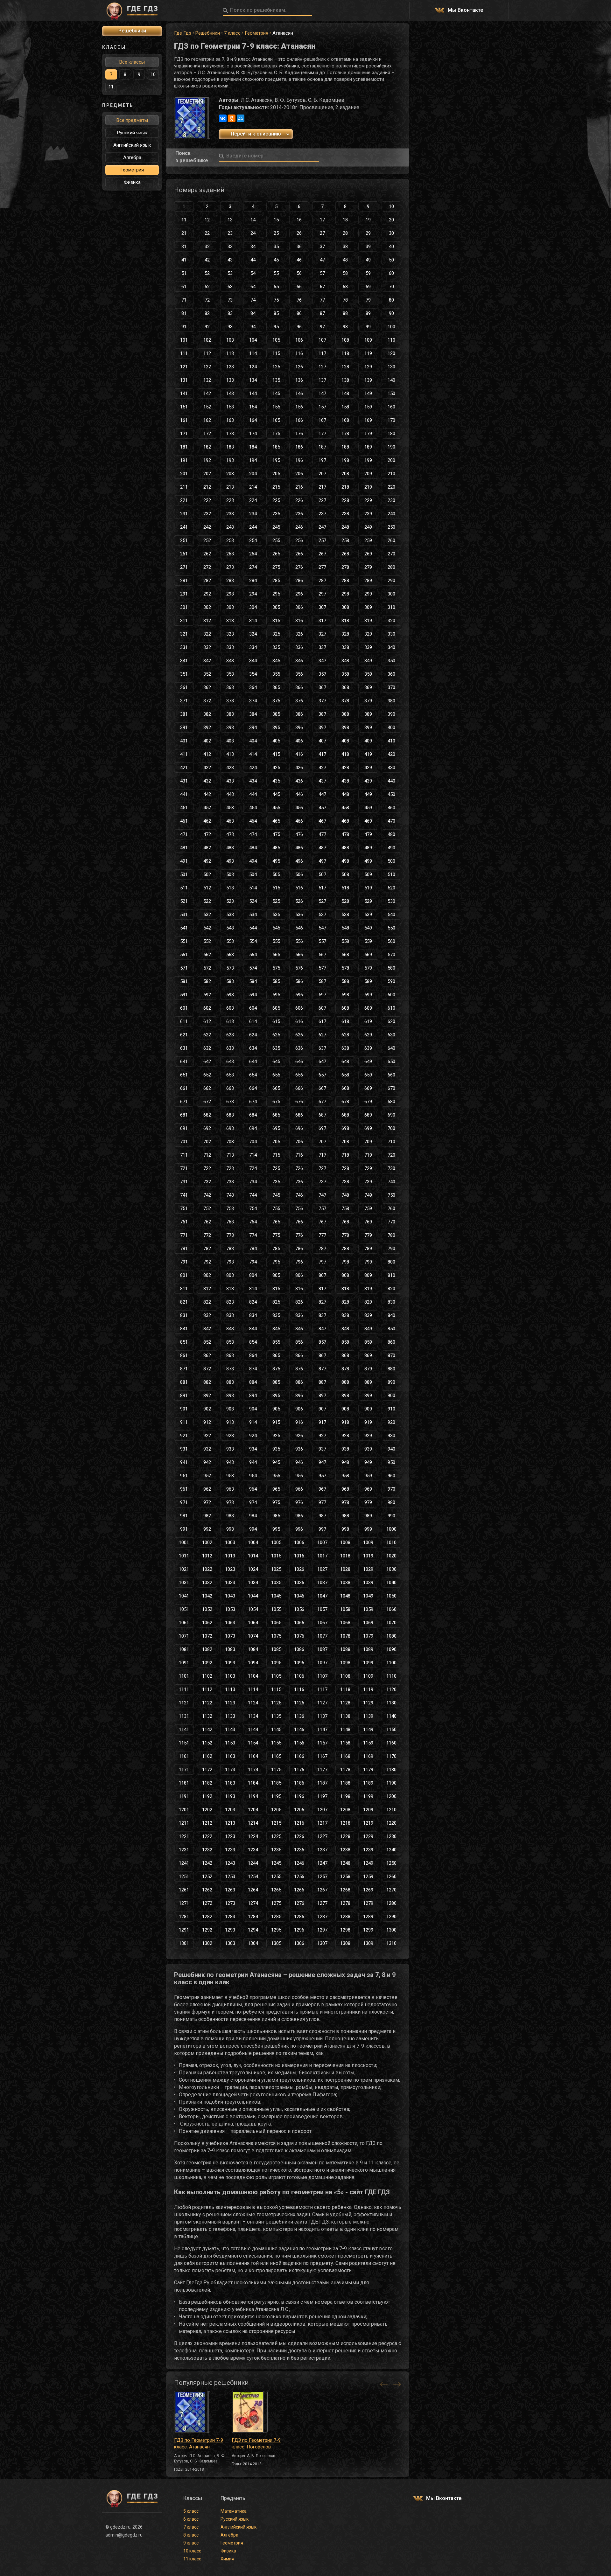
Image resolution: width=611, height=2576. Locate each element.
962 (207, 1489)
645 (276, 1062)
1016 (299, 1556)
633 (230, 1048)
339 (368, 647)
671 (184, 1102)
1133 (230, 1716)
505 (276, 874)
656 (299, 1075)
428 (345, 768)
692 (207, 1128)
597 (322, 995)
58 (345, 273)
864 (253, 1355)
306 (299, 607)
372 (207, 701)
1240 (391, 1850)
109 (368, 340)
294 (253, 594)
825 (276, 1302)
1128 (345, 1703)
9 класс (191, 2543)
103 (230, 340)
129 (368, 367)
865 (276, 1355)
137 (322, 380)
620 (391, 1021)
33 (230, 247)
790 (391, 1249)
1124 (253, 1703)
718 (345, 1155)
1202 (207, 1810)
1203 (230, 1810)
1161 (184, 1756)
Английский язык (132, 145)
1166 (299, 1756)
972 (207, 1502)
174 (253, 434)
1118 (345, 1689)
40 (391, 247)
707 (322, 1142)
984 (253, 1516)
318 (345, 621)
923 (230, 1436)
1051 (184, 1609)
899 (368, 1396)
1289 (368, 1917)
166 (299, 420)
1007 (322, 1542)
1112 (207, 1689)
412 (207, 754)
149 (368, 393)
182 (207, 447)
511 (184, 888)
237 (322, 514)
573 (230, 968)
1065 (276, 1623)
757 (322, 1208)
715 (276, 1155)
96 (299, 327)
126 (299, 367)
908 (345, 1409)
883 (230, 1382)
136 (299, 380)
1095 (276, 1663)
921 (184, 1436)
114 (253, 353)
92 (207, 327)
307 (322, 607)
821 (184, 1302)
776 (299, 1235)
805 (276, 1275)
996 (299, 1529)
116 (299, 353)
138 (345, 380)
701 (184, 1142)
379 (368, 701)
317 (322, 621)
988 (345, 1516)
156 (299, 407)
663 (230, 1088)
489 (368, 848)
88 (345, 313)
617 (322, 1021)
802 (207, 1275)
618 (345, 1021)
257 (322, 540)
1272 (207, 1903)
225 (276, 500)
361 (184, 687)
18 (345, 220)
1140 (391, 1716)
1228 (345, 1836)
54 (253, 273)
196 (299, 460)
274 (253, 567)
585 (276, 981)
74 (253, 300)
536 (299, 915)
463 (230, 821)
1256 (299, 1876)
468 (345, 821)
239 (368, 514)
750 (391, 1195)
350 (391, 661)
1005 (276, 1542)
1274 (253, 1903)
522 (207, 901)
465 (276, 821)
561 (184, 955)
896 (299, 1396)
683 (230, 1115)
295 (276, 594)
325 (276, 634)
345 (276, 661)
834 (253, 1315)
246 (299, 527)
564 (253, 955)
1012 (207, 1556)
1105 (276, 1676)
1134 (253, 1716)
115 (276, 353)
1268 (345, 1890)
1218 (345, 1823)
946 (299, 1462)
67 (322, 287)
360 (391, 674)
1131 (184, 1716)
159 (368, 407)
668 (345, 1088)
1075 (276, 1636)
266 (299, 554)
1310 (391, 1943)
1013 (230, 1556)
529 (368, 901)
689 (368, 1115)
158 (345, 407)
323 (230, 634)
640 (391, 1048)
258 (345, 540)
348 (345, 661)
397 (322, 728)
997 (322, 1529)
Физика (132, 182)
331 (184, 647)
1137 (322, 1716)
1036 (299, 1583)
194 (253, 460)
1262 (207, 1890)
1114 (253, 1689)
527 (322, 901)
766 (299, 1222)
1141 (184, 1730)
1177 (322, 1770)
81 (184, 313)
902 (207, 1409)
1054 (253, 1609)
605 (276, 1008)
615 (276, 1021)
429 (368, 768)
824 (253, 1302)
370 (391, 687)
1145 (276, 1730)
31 (184, 247)
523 (230, 901)
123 (230, 367)
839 (368, 1315)
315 (276, 621)
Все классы (132, 62)
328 (345, 634)
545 (276, 928)
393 (230, 728)
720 (391, 1155)
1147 (322, 1730)
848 (345, 1329)
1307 (322, 1943)
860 (391, 1342)
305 (276, 607)
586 (299, 981)
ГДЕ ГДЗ (132, 10)
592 (207, 995)
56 (299, 273)
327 (322, 634)
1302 (207, 1943)
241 (184, 527)
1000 (391, 1529)
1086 (299, 1649)
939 (368, 1449)
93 (230, 327)
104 (253, 340)
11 (184, 220)
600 (391, 995)
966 (299, 1489)
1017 (322, 1556)
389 (368, 714)
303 (230, 607)
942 (207, 1462)
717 (322, 1155)
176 (299, 434)
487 (322, 848)
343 (230, 661)
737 (322, 1182)
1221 (184, 1836)
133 (230, 380)
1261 (184, 1890)
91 (184, 327)
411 (184, 754)
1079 (368, 1636)
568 (345, 955)
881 (184, 1382)
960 (391, 1476)
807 (322, 1275)
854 (253, 1342)
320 (391, 621)
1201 (184, 1810)
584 (253, 981)
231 (184, 514)
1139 (368, 1716)
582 (207, 981)
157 (322, 407)
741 (184, 1195)
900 (391, 1396)
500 (391, 861)
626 (299, 1035)
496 (299, 861)
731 (184, 1182)
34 (253, 247)
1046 (299, 1596)
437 (322, 781)
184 (253, 447)
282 (207, 581)
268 (345, 554)
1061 (184, 1623)
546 (299, 928)
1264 (253, 1890)
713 (230, 1155)
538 (345, 915)
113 (230, 353)
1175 (276, 1770)
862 (207, 1355)
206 (299, 474)
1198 (345, 1796)
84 (253, 313)
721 (184, 1168)
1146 (299, 1730)
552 (207, 941)
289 (368, 581)
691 (184, 1128)
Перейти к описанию (256, 134)
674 (253, 1102)
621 (184, 1035)
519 (368, 888)
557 (322, 941)
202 (207, 474)
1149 (368, 1730)
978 (345, 1502)
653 (230, 1075)
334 (253, 647)
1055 (276, 1609)
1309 (368, 1943)
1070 (391, 1623)
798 (345, 1262)
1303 (230, 1943)
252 (207, 540)
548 (345, 928)
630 (391, 1035)
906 (299, 1409)
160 (391, 407)
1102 (207, 1676)
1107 (322, 1676)
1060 (391, 1609)
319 (368, 621)
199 (368, 460)
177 (322, 434)
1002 (207, 1542)
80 (391, 300)
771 (184, 1235)
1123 (230, 1703)
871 (184, 1369)
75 (276, 300)
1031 (184, 1583)
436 (299, 781)
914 (253, 1422)
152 (207, 407)
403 (230, 741)
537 (322, 915)
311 (184, 621)
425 (276, 768)
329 (368, 634)
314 (253, 621)
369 (368, 687)
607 (322, 1008)
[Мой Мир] (241, 118)
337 (322, 647)
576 (299, 968)
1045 (276, 1596)
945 (276, 1462)
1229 (368, 1836)
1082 (207, 1649)
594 (253, 995)
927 (322, 1436)
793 (230, 1262)
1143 (230, 1730)
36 (299, 247)
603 (230, 1008)
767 (322, 1222)
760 (391, 1208)
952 (207, 1476)
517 (322, 888)
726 (299, 1168)
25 (276, 233)
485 (276, 848)
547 (322, 928)
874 (253, 1369)
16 (299, 220)
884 (253, 1382)
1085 (276, 1649)
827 (322, 1302)
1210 (391, 1810)
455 (276, 808)
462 (207, 821)
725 (276, 1168)
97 (322, 327)
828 (345, 1302)
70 (391, 287)
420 (391, 754)
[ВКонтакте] (223, 118)
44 (253, 260)
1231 (184, 1850)
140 (391, 380)
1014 (253, 1556)
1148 (345, 1730)
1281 (184, 1917)
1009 (368, 1542)
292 (207, 594)
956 (299, 1476)
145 (276, 393)
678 (345, 1102)
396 (299, 728)
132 (207, 380)
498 (345, 861)
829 (368, 1302)
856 (299, 1342)
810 (391, 1275)
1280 (391, 1903)
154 (253, 407)
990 (391, 1516)
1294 (253, 1930)
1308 (345, 1943)
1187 (322, 1783)
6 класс (191, 2519)
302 (207, 607)
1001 (184, 1542)
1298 (345, 1930)
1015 (276, 1556)
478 (345, 834)
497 (322, 861)
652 (207, 1075)
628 (345, 1035)
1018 (345, 1556)
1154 (253, 1743)
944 (253, 1462)
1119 (368, 1689)
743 (230, 1195)
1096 (299, 1663)
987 (322, 1516)
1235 (276, 1850)
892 (207, 1396)
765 (276, 1222)
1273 (230, 1903)
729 (368, 1168)
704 (253, 1142)
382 (207, 714)
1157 (322, 1743)
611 (184, 1021)
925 (276, 1436)
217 (322, 487)
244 (253, 527)
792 (207, 1262)
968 (345, 1489)
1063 (230, 1623)
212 (207, 487)
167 (322, 420)
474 (253, 834)
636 (299, 1048)
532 (207, 915)
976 (299, 1502)
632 (207, 1048)
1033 (230, 1583)
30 (391, 233)
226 (299, 500)
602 (207, 1008)
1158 (345, 1743)
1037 (322, 1583)
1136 (299, 1716)
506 (299, 874)
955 (276, 1476)
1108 (345, 1676)
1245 (276, 1863)
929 (368, 1436)
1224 (253, 1836)
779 (368, 1235)
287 (322, 581)
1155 (276, 1743)
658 (345, 1075)
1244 (253, 1863)
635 (276, 1048)
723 (230, 1168)
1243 (230, 1863)
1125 (276, 1703)
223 (230, 500)
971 (184, 1502)
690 (391, 1115)
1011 (184, 1556)
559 (368, 941)
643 (230, 1062)
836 (299, 1315)
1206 (299, 1810)
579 (368, 968)
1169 (368, 1756)
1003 (230, 1542)
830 (391, 1302)
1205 (276, 1810)
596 (299, 995)
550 (391, 928)
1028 (345, 1569)
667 (322, 1088)
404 (253, 741)
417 (322, 754)
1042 (207, 1596)
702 (207, 1142)
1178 (345, 1770)
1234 (253, 1850)
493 (230, 861)
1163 (230, 1756)
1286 (299, 1917)
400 (391, 728)
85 (276, 313)
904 (253, 1409)
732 (207, 1182)
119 (368, 353)
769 (368, 1222)
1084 (253, 1649)
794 (253, 1262)
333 (230, 647)
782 (207, 1249)
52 (207, 273)
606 (299, 1008)
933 (230, 1449)
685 (276, 1115)
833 (230, 1315)
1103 (230, 1676)
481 (184, 848)
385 (276, 714)
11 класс (192, 2559)
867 (322, 1355)
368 (345, 687)
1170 (391, 1756)
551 (184, 941)
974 (253, 1502)
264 (253, 554)
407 (322, 741)
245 (276, 527)
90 (391, 313)
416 (299, 754)
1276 (299, 1903)
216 (299, 487)
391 (184, 728)
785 (276, 1249)
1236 (299, 1850)
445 (276, 794)
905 (276, 1409)
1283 (230, 1917)
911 (184, 1422)
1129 (368, 1703)
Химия (227, 2559)
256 (299, 540)
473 (230, 834)
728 (345, 1168)
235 (276, 514)
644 (253, 1062)
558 (345, 941)
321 (184, 634)
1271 (184, 1903)
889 (368, 1382)
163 (230, 420)
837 (322, 1315)
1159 (368, 1743)
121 (184, 367)
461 (184, 821)
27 (322, 233)
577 (322, 968)
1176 (299, 1770)
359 (368, 674)
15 (276, 220)
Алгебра (132, 157)
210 (391, 474)
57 (322, 273)
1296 (299, 1930)
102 (207, 340)
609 (368, 1008)
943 (230, 1462)
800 (391, 1262)
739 (368, 1182)
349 (368, 661)
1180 (391, 1770)
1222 (207, 1836)
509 (368, 874)
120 (391, 353)
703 (230, 1142)
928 (345, 1436)
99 (368, 327)
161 (184, 420)
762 (207, 1222)
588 (345, 981)
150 (391, 393)
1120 (391, 1689)
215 (276, 487)
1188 (345, 1783)
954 (253, 1476)
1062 (207, 1623)
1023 (230, 1569)
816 (299, 1289)
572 (207, 968)
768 (345, 1222)
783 (230, 1249)
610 (391, 1008)
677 (322, 1102)
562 (207, 955)
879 (368, 1369)
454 (253, 808)
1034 (253, 1583)
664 (253, 1088)
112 (207, 353)
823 (230, 1302)
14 (253, 220)
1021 (184, 1569)
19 (368, 220)
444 (253, 794)
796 (299, 1262)
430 (391, 768)
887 (322, 1382)
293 (230, 594)
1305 (276, 1943)
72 (207, 300)
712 (207, 1155)
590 (391, 981)
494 (253, 861)
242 (207, 527)
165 (276, 420)
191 (184, 460)
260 (391, 540)
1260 (391, 1876)
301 (184, 607)
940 (391, 1449)
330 (391, 634)
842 (207, 1329)
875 (276, 1369)
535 (276, 915)
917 (322, 1422)
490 (391, 848)
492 (207, 861)
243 (230, 527)
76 (299, 300)
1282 (207, 1917)
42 (207, 260)
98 (345, 327)
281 (184, 581)
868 (345, 1355)
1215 (276, 1823)
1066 (299, 1623)
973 (230, 1502)
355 (276, 674)
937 (322, 1449)
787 (322, 1249)
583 (230, 981)
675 (276, 1102)
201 (184, 474)
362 (207, 687)
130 (391, 367)
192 (207, 460)
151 (184, 407)
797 (322, 1262)
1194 (253, 1796)
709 (368, 1142)
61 (184, 287)
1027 (322, 1569)
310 (391, 607)
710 (391, 1142)
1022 (207, 1569)
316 (299, 621)
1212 (207, 1823)
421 (184, 768)
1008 (345, 1542)
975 (276, 1502)
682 (207, 1115)
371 (184, 701)
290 (391, 581)
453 (230, 808)
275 (276, 567)
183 (230, 447)
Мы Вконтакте (465, 10)
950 (391, 1462)
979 (368, 1502)
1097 (322, 1663)
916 (299, 1422)
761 (184, 1222)
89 (368, 313)
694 (253, 1128)
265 (276, 554)
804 (253, 1275)
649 (368, 1062)
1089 (368, 1649)
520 (391, 888)
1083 (230, 1649)
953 (230, 1476)
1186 (299, 1783)
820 (391, 1289)
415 (276, 754)
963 (230, 1489)
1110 (391, 1676)
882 (207, 1382)
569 (368, 955)
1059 (368, 1609)
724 (253, 1168)
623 (230, 1035)
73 (230, 300)
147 (322, 393)
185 (276, 447)
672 (207, 1102)
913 (230, 1422)
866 (299, 1355)
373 (230, 701)
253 (230, 540)
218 (345, 487)
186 (299, 447)
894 (253, 1396)
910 (391, 1409)
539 (368, 915)
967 (322, 1489)
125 (276, 367)
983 (230, 1516)
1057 (322, 1609)
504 (253, 874)
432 (207, 781)
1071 (184, 1636)
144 (253, 393)
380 (391, 701)
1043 (230, 1596)
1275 (276, 1903)
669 (368, 1088)
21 (184, 233)
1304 (253, 1943)
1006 (299, 1542)
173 (230, 434)
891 (184, 1396)
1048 (345, 1596)
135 (276, 380)
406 (299, 741)
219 (368, 487)
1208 (345, 1810)
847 (322, 1329)
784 (253, 1249)
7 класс (232, 33)
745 (276, 1195)
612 (207, 1021)
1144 (253, 1730)
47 (322, 260)
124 (253, 367)
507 (322, 874)
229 (368, 500)
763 (230, 1222)
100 (391, 327)
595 (276, 995)
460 (391, 808)
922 (207, 1436)
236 (299, 514)
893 (230, 1396)
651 (184, 1075)
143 (230, 393)
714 (253, 1155)
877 (322, 1369)
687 (322, 1115)
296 (299, 594)
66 (299, 287)
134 (253, 380)
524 (253, 901)
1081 (184, 1649)
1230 (391, 1836)
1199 (368, 1796)
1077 (322, 1636)
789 (368, 1249)
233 (230, 514)
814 (253, 1289)
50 (391, 260)
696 (299, 1128)
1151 (184, 1743)
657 (322, 1075)
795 (276, 1262)
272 (207, 567)
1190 (391, 1783)
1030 (391, 1569)
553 (230, 941)
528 (345, 901)
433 (230, 781)
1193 (230, 1796)
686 (299, 1115)
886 (299, 1382)
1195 (276, 1796)
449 (368, 794)
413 (230, 754)
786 (299, 1249)
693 (230, 1128)
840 (391, 1315)
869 (368, 1355)
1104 (253, 1676)
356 (299, 674)
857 (322, 1342)
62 (207, 287)
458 (345, 808)
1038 (345, 1583)
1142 (207, 1730)
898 (345, 1396)
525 (276, 901)
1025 (276, 1569)
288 (345, 581)
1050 (391, 1596)
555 (276, 941)
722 (207, 1168)
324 (253, 634)
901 (184, 1409)
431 (184, 781)
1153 (230, 1743)
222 (207, 500)
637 (322, 1048)
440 (391, 781)
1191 (184, 1796)
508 (345, 874)
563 (230, 955)
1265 (276, 1890)
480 (391, 834)
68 (345, 287)
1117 (322, 1689)
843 (230, 1329)
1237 (322, 1850)
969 (368, 1489)
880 (391, 1369)
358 (345, 674)
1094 (253, 1663)
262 (207, 554)
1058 (345, 1609)
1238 (345, 1850)
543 (230, 928)
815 (276, 1289)
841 (184, 1329)
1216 (299, 1823)
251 (184, 540)
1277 (322, 1903)
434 (253, 781)
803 (230, 1275)
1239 (368, 1850)
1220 (391, 1823)
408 (345, 741)
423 (230, 768)
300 (391, 594)
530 (391, 901)
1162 (207, 1756)
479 (368, 834)
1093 (230, 1663)
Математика (234, 2511)
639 (368, 1048)
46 (299, 260)
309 (368, 607)
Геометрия (256, 33)
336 (299, 647)
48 (345, 260)
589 (368, 981)
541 (184, 928)
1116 (299, 1689)
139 (368, 380)
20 (391, 220)
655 (276, 1075)
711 (184, 1155)
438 (345, 781)
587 (322, 981)
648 (345, 1062)
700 (391, 1128)
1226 (299, 1836)
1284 (253, 1917)
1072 (207, 1636)
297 (322, 594)
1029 (368, 1569)
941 (184, 1462)
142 (207, 393)
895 (276, 1396)
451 (184, 808)
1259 (368, 1876)
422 (207, 768)
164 (253, 420)
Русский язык (132, 133)
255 (276, 540)
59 (368, 273)
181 (184, 447)
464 (253, 821)
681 (184, 1115)
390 (391, 714)
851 (184, 1342)
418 (345, 754)
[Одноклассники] (232, 118)
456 (299, 808)
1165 (276, 1756)
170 (391, 420)
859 (368, 1342)
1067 (322, 1623)
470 (391, 821)
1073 (230, 1636)
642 (207, 1062)
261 (184, 554)
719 (368, 1155)
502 (207, 874)
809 (368, 1275)
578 (345, 968)
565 (276, 955)
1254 (253, 1876)
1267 (322, 1890)
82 (207, 313)
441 (184, 794)
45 (276, 260)
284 (253, 581)
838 (345, 1315)
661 (184, 1088)
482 (207, 848)
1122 (207, 1703)
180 (391, 434)
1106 (299, 1676)
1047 (322, 1596)
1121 (184, 1703)
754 (253, 1208)
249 (368, 527)
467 (322, 821)
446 (299, 794)
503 (230, 874)
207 (322, 474)
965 (276, 1489)
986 (299, 1516)
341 (184, 661)
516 (299, 888)
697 (322, 1128)
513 (230, 888)
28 (345, 233)
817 (322, 1289)
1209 (368, 1810)
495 (276, 861)
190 (391, 447)
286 (299, 581)
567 (322, 955)
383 (230, 714)
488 (345, 848)
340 (391, 647)
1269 (368, 1890)
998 (345, 1529)
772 (207, 1235)
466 (299, 821)
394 (253, 728)
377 (322, 701)
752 (207, 1208)
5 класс (191, 2511)
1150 (391, 1730)
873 (230, 1369)
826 (299, 1302)
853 (230, 1342)
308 (345, 607)
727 (322, 1168)
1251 (184, 1876)
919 (368, 1422)
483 (230, 848)
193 (230, 460)
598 (345, 995)
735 (276, 1182)
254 (253, 540)
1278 (345, 1903)
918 (345, 1422)
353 (230, 674)
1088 (345, 1649)
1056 (299, 1609)
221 (184, 500)
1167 (322, 1756)
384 (253, 714)
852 (207, 1342)
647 (322, 1062)
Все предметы (132, 120)
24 (253, 233)
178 (345, 434)
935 (276, 1449)
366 (299, 687)
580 (391, 968)
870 (391, 1355)
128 (345, 367)
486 (299, 848)
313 (230, 621)
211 (184, 487)
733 (230, 1182)
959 (368, 1476)
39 (368, 247)
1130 (391, 1703)
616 (299, 1021)
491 (184, 861)
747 (322, 1195)
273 (230, 567)
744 (253, 1195)
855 (276, 1342)
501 (184, 874)
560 (391, 941)
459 (368, 808)
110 (391, 340)
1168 (345, 1756)
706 (299, 1142)
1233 (230, 1850)
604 (253, 1008)
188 (345, 447)
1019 (368, 1556)
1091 (184, 1663)
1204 (253, 1810)
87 (322, 313)
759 (368, 1208)
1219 (368, 1823)
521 (184, 901)
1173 (230, 1770)
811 (184, 1289)
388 (345, 714)
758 (345, 1208)
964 (253, 1489)
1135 (276, 1716)
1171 (184, 1770)
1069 (368, 1623)
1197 (322, 1796)
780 (391, 1235)
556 (299, 941)
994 (253, 1529)
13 (230, 220)
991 (184, 1529)
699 (368, 1128)
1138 (345, 1716)
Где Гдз (183, 33)
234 (253, 514)
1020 (391, 1556)
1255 (276, 1876)
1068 (345, 1623)
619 (368, 1021)
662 (207, 1088)
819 (368, 1289)
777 (322, 1235)
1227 (322, 1836)
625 (276, 1035)
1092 (207, 1663)
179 (368, 434)
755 (276, 1208)
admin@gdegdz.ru (124, 2535)
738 (345, 1182)
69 (368, 287)
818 (345, 1289)
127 (322, 367)
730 (391, 1168)
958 (345, 1476)
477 (322, 834)
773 (230, 1235)
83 (230, 313)
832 (207, 1315)
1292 (207, 1930)
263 (230, 554)
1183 (230, 1783)
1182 (207, 1783)
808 (345, 1275)
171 (184, 434)
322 (207, 634)
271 (184, 567)
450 (391, 794)
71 (184, 300)
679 (368, 1102)
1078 (345, 1636)
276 (299, 567)
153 (230, 407)
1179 (368, 1770)
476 (299, 834)
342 (207, 661)
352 (207, 674)
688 (345, 1115)
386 (299, 714)
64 (253, 287)
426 (299, 768)
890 (391, 1382)
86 (299, 313)
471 (184, 834)
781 (184, 1249)
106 (299, 340)
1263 (230, 1890)
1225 (276, 1836)
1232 (207, 1850)
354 (253, 674)
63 (230, 287)
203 (230, 474)
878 (345, 1369)
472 (207, 834)
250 (391, 527)
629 (368, 1035)
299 (368, 594)
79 (368, 300)
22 (207, 233)
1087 (322, 1649)
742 (207, 1195)
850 (391, 1329)
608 (345, 1008)
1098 (345, 1663)
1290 (391, 1917)
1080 (391, 1636)
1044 (253, 1596)
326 (299, 634)
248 (345, 527)
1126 (299, 1703)
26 (299, 233)
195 (276, 460)
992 (207, 1529)
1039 (368, 1583)
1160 (391, 1743)
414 (253, 754)
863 (230, 1355)
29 (368, 233)
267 (322, 554)
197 (322, 460)
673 (230, 1102)
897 (322, 1396)
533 (230, 915)
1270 (391, 1890)
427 (322, 768)
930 (391, 1436)
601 (184, 1008)
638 (345, 1048)
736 (299, 1182)
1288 (345, 1917)
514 (253, 888)
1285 (276, 1917)
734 (253, 1182)
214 (253, 487)
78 (345, 300)
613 (230, 1021)
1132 (207, 1716)
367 (322, 687)
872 (207, 1369)
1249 (368, 1863)
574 (253, 968)
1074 (253, 1636)
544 (253, 928)
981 (184, 1516)
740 (391, 1182)
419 (368, 754)
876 (299, 1369)
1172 (207, 1770)
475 (276, 834)
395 (276, 728)
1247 (322, 1863)
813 (230, 1289)
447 (322, 794)
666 (299, 1088)
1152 (207, 1743)
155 (276, 407)
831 (184, 1315)
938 (345, 1449)
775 (276, 1235)
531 (184, 915)
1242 (207, 1863)
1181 (184, 1783)
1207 (322, 1810)
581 (184, 981)
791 (184, 1262)
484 (253, 848)
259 (368, 540)
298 (345, 594)
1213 (230, 1823)
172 (207, 434)
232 (207, 514)
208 (345, 474)
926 (299, 1436)
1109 (368, 1676)
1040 (391, 1583)
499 (368, 861)
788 (345, 1249)
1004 (253, 1542)
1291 (184, 1930)
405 (276, 741)
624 (253, 1035)
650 (391, 1062)
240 (391, 514)
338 (345, 647)
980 (391, 1502)
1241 (184, 1863)
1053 (230, 1609)
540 (391, 915)
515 (276, 888)
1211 (184, 1823)
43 (230, 260)
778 (345, 1235)
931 (184, 1449)
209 (368, 474)
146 (299, 393)
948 (345, 1462)
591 (184, 995)
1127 (322, 1703)
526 (299, 901)
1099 (368, 1663)
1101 (184, 1676)
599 (368, 995)
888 (345, 1382)
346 (299, 661)
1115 (276, 1689)
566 (299, 955)
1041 (184, 1596)
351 (184, 674)
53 (230, 273)
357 (322, 674)
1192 (207, 1796)
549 (368, 928)
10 (391, 206)
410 (391, 741)
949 (368, 1462)
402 (207, 741)
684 (253, 1115)
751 (184, 1208)
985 (276, 1516)
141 (184, 393)
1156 (299, 1743)
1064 (253, 1623)
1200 (391, 1796)
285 (276, 581)
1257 (322, 1876)
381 (184, 714)
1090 (391, 1649)
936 (299, 1449)
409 (368, 741)
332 (207, 647)
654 (253, 1075)
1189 (368, 1783)
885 (276, 1382)
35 (276, 247)
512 (207, 888)
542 (207, 928)
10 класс (192, 2551)
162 (207, 420)
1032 (207, 1583)
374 (253, 701)
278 (345, 567)
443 (230, 794)
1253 (230, 1876)
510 (391, 874)
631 (184, 1048)
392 (207, 728)
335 (276, 647)
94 (253, 327)
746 (299, 1195)
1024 (253, 1569)
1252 (207, 1876)
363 (230, 687)
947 (322, 1462)
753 (230, 1208)
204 (253, 474)
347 (322, 661)
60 (391, 273)
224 (253, 500)
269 (368, 554)
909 (368, 1409)
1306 (299, 1943)
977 (322, 1502)
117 (322, 353)
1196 (299, 1796)
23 (230, 233)
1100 (391, 1663)
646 (299, 1062)
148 (345, 393)
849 (368, 1329)
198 (345, 460)
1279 (368, 1903)
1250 (391, 1863)
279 (368, 567)
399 (368, 728)
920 (391, 1422)
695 (276, 1128)
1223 (230, 1836)
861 (184, 1355)
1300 (391, 1930)
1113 (230, 1689)
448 (345, 794)
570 (391, 955)
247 (322, 527)
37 (322, 247)
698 (345, 1128)
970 (391, 1489)
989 (368, 1516)
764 (253, 1222)
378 (345, 701)
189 (368, 447)
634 (253, 1048)
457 (322, 808)
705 (276, 1142)
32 (207, 247)
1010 (391, 1542)
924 (253, 1436)
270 (391, 554)
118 (345, 353)
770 (391, 1222)
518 (345, 888)
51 (184, 273)
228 (345, 500)
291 (184, 594)
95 (276, 327)
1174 (253, 1770)
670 (391, 1088)
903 (230, 1409)
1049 (368, 1596)
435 (276, 781)
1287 (322, 1917)
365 (276, 687)
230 (391, 500)
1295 (276, 1930)
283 (230, 581)
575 (276, 968)
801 (184, 1275)
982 (207, 1516)
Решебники (208, 33)
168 (345, 420)
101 (184, 340)
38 (345, 247)
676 (299, 1102)
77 (322, 300)
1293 (230, 1930)
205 (276, 474)
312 (207, 621)
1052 (207, 1609)
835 (276, 1315)
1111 (184, 1689)
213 (230, 487)
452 (207, 808)
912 (207, 1422)
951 (184, 1476)
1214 (253, 1823)
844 (253, 1329)
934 (253, 1449)
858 (345, 1342)
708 (345, 1142)
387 (322, 714)
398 (345, 728)
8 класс (191, 2535)
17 (322, 220)
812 (207, 1289)
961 (184, 1489)
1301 (184, 1943)
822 (207, 1302)
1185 (276, 1783)
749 (368, 1195)
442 (207, 794)
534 (253, 915)
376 (299, 701)
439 (368, 781)
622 (207, 1035)
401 (184, 741)
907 (322, 1409)
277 (322, 567)
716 (299, 1155)
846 (299, 1329)
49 (368, 260)
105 (276, 340)
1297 (322, 1930)
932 (207, 1449)
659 (368, 1075)
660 (391, 1075)
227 (322, 500)
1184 (253, 1783)
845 (276, 1329)
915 (276, 1422)
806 (299, 1275)
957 (322, 1476)
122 (207, 367)
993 (230, 1529)
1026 (299, 1569)
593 (230, 995)
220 (391, 487)
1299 (368, 1930)
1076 (299, 1636)
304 (253, 607)
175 (276, 434)
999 (368, 1529)
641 (184, 1062)
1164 (253, 1756)
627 (322, 1035)
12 (207, 220)
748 (345, 1195)
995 (276, 1529)
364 (253, 687)
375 (276, 701)
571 (184, 968)
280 (391, 567)
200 (391, 460)
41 (184, 260)
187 (322, 447)
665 (276, 1088)
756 (299, 1208)
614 (253, 1021)
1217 (322, 1823)
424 (253, 768)
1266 (299, 1890)
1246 (299, 1863)
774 (253, 1235)
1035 (276, 1583)
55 (276, 273)
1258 (345, 1876)
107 (322, 340)
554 (253, 941)
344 (253, 661)
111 (184, 353)
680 (391, 1102)
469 (368, 821)
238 (345, 514)
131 (184, 380)
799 (368, 1262)
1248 (345, 1863)
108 (345, 340)
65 (276, 287)
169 (368, 420)
